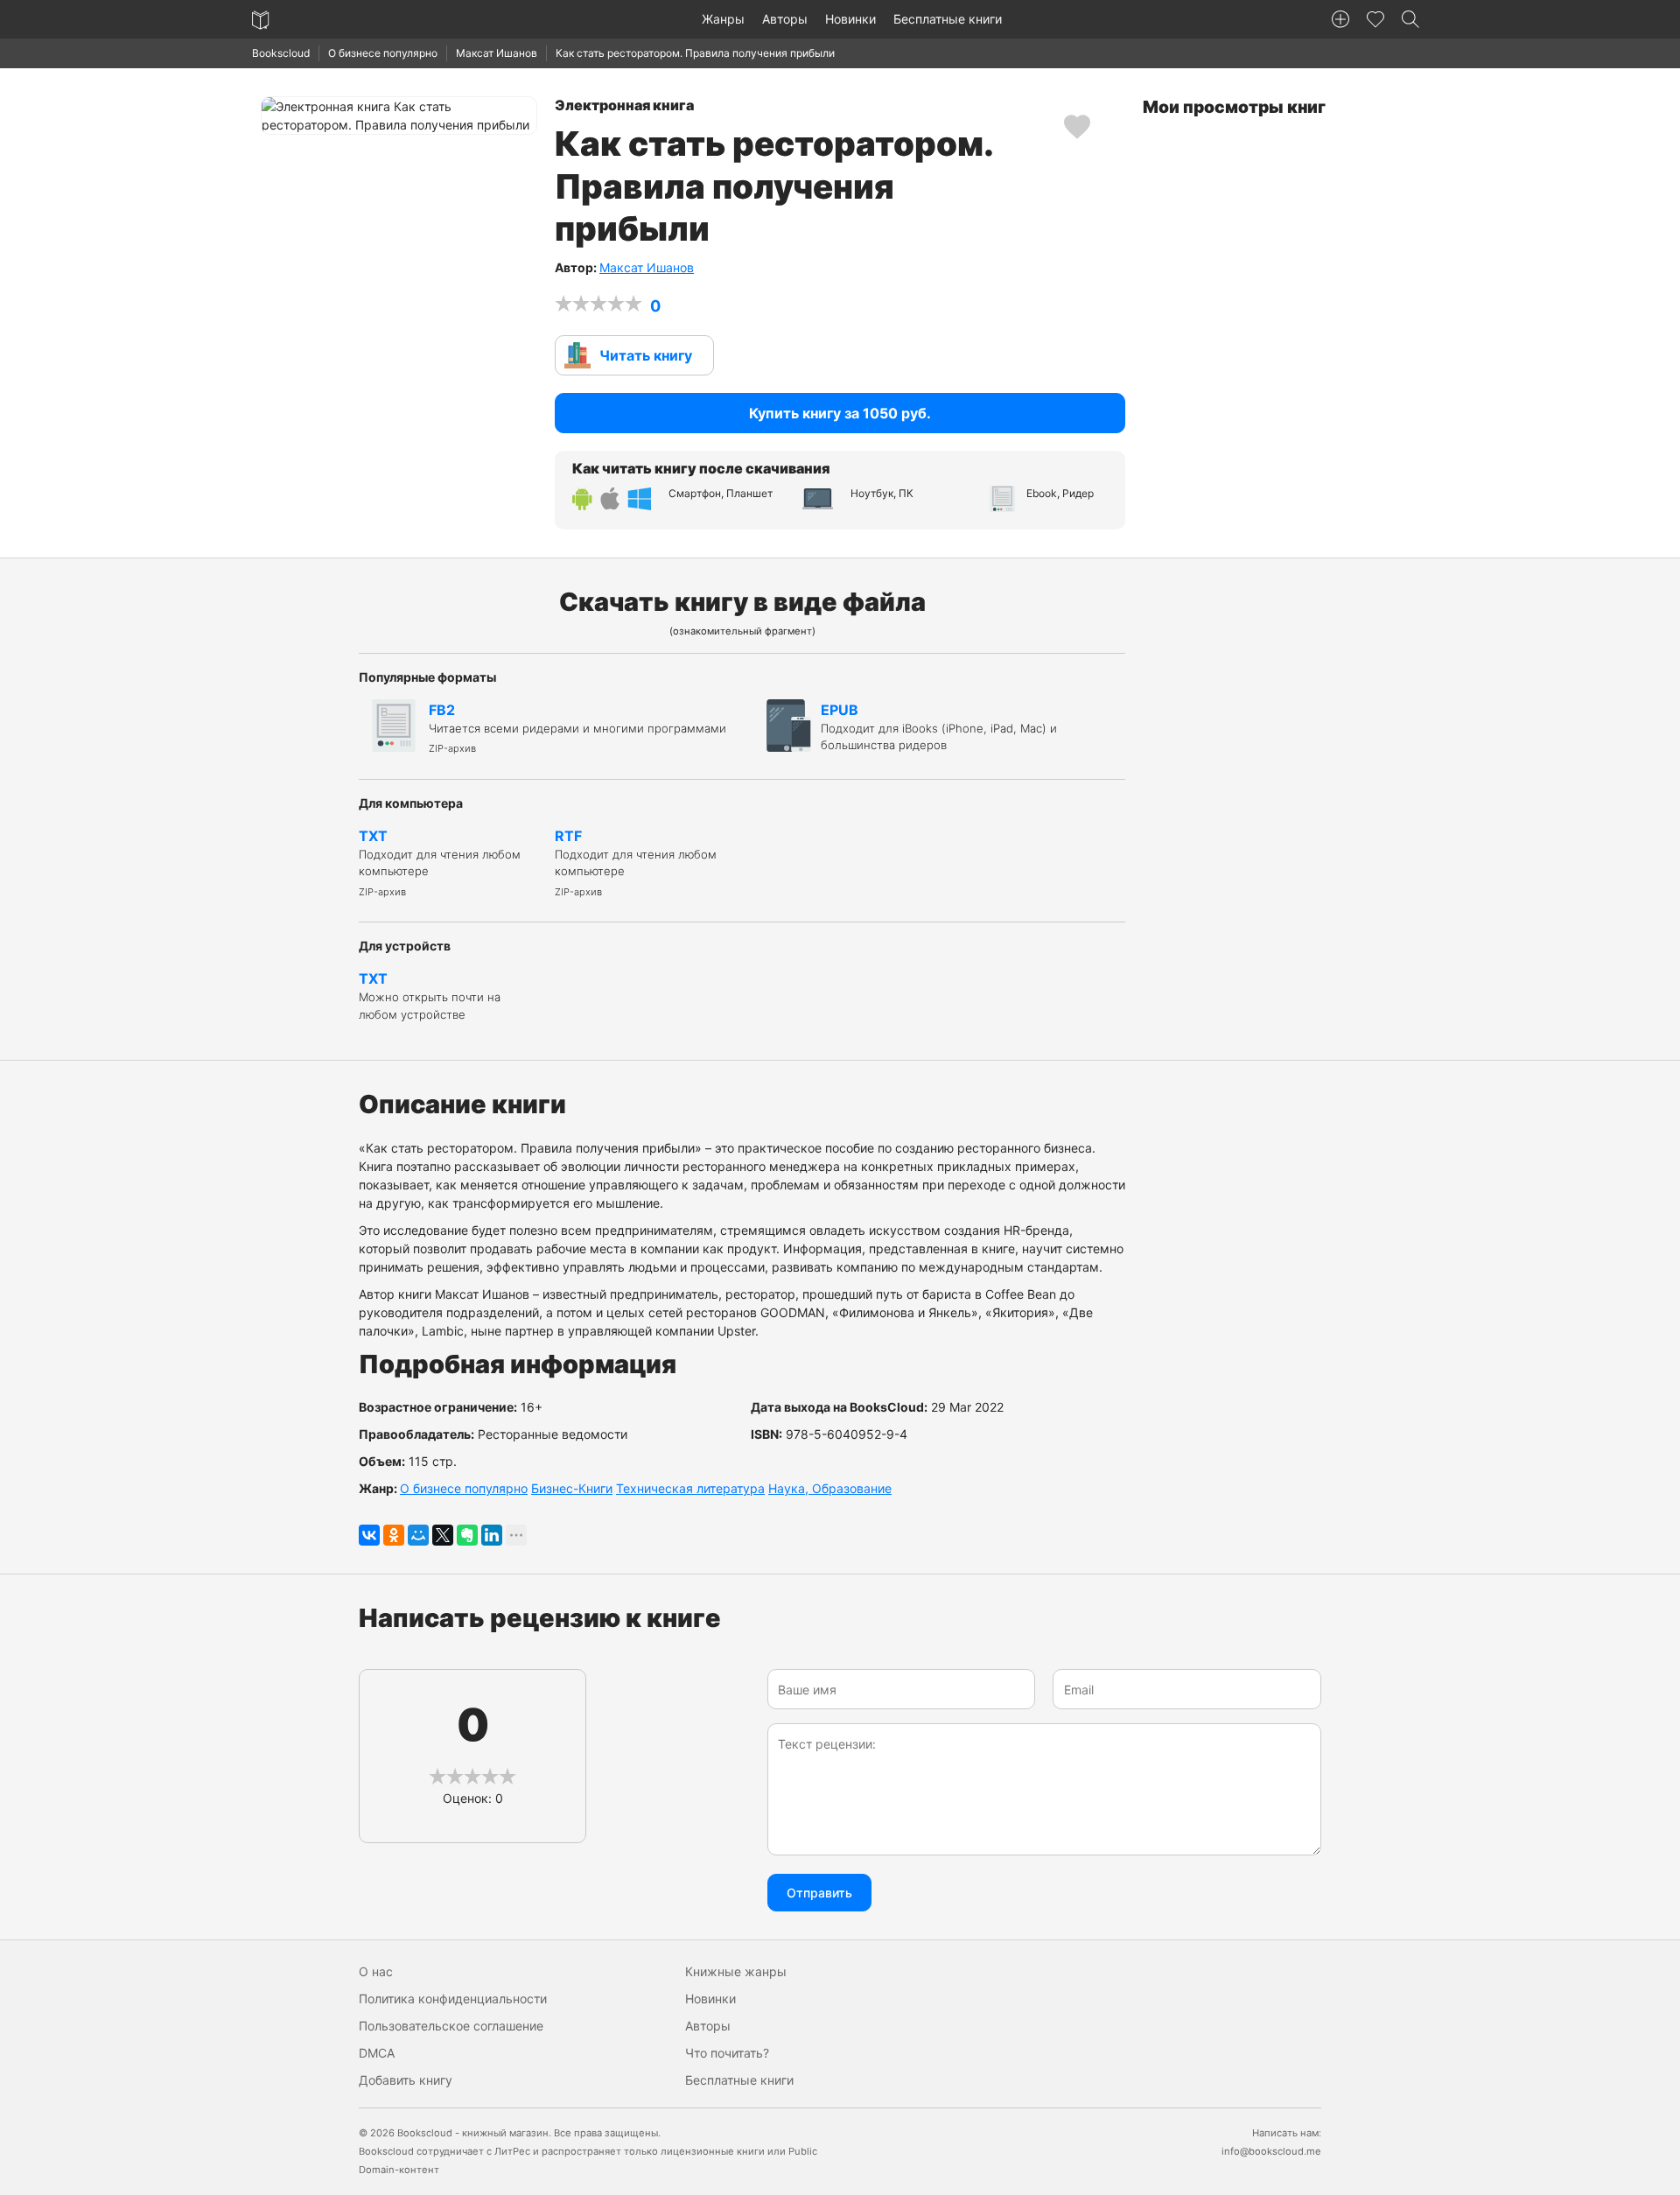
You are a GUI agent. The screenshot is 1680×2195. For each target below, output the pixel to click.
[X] (443, 1535)
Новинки (850, 19)
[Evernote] (467, 1535)
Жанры (723, 19)
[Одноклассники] (394, 1535)
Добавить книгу (406, 2080)
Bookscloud (281, 53)
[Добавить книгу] (1340, 19)
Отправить (819, 1893)
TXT (440, 863)
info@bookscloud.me (1271, 2151)
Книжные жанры (736, 1971)
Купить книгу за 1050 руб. (840, 413)
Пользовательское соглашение (451, 2026)
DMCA (377, 2053)
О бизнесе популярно (383, 53)
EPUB (939, 727)
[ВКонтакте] (369, 1535)
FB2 (577, 728)
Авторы (785, 19)
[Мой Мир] (418, 1535)
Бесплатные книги (948, 19)
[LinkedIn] (492, 1535)
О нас (376, 1971)
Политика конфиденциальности (453, 1999)
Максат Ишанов (497, 53)
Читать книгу (646, 355)
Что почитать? (727, 2053)
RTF (636, 863)
